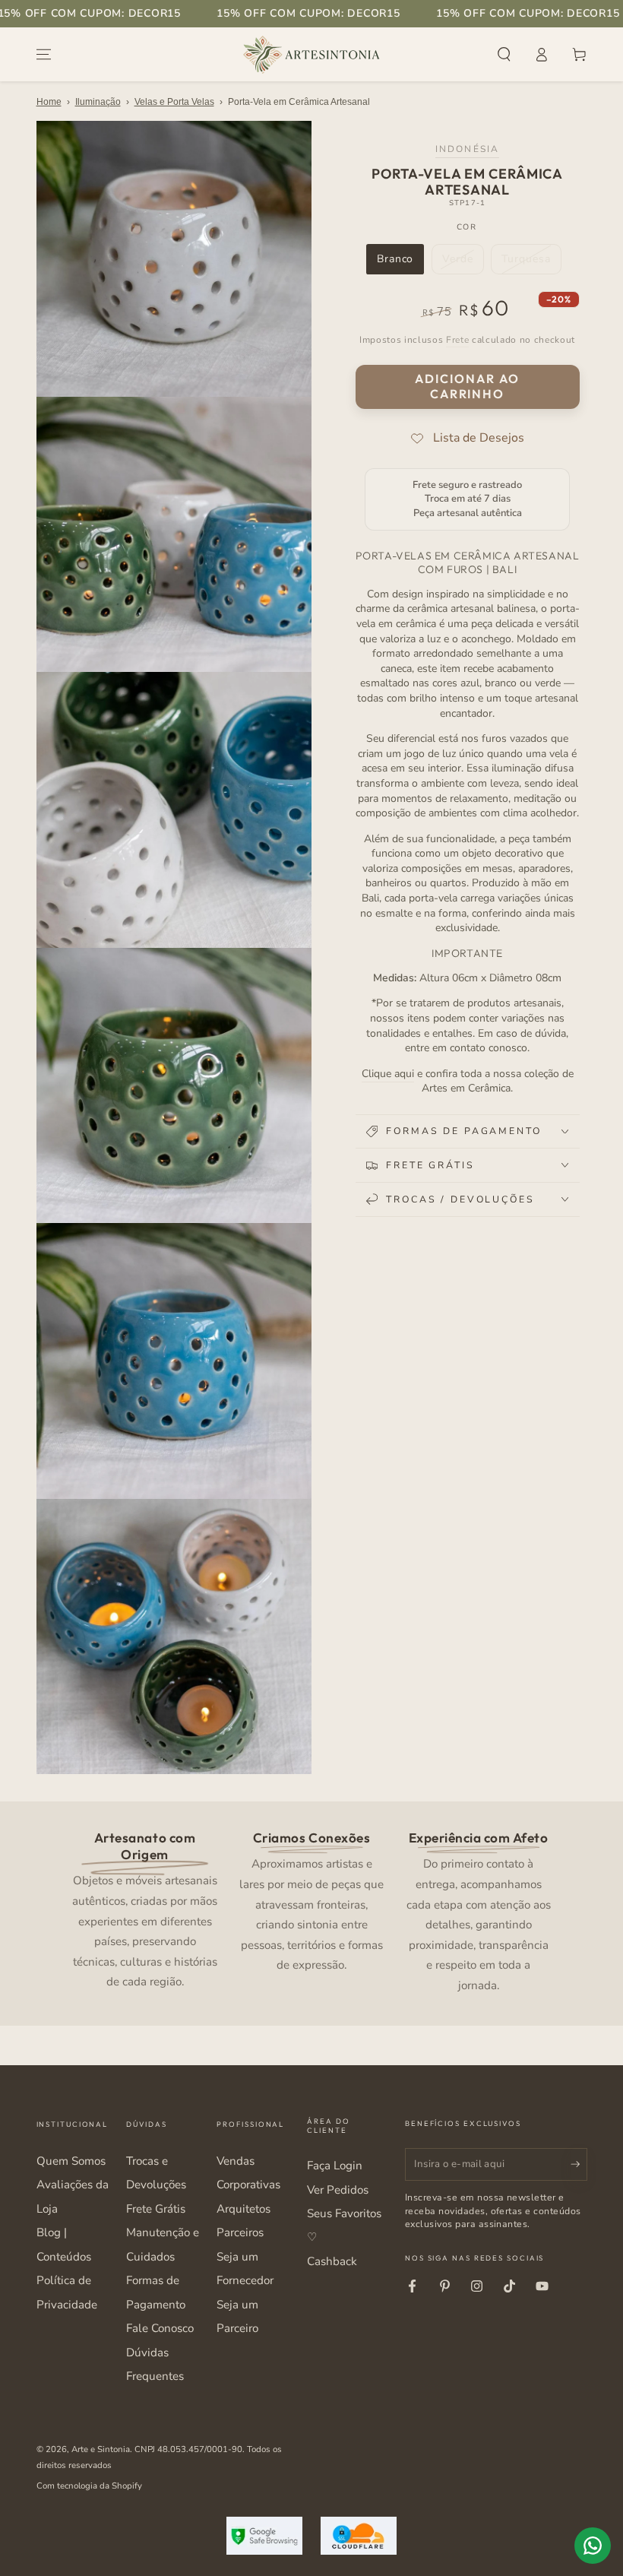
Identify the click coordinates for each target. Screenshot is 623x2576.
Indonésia (467, 149)
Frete (457, 340)
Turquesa (531, 263)
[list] (311, 1910)
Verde (463, 263)
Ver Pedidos (338, 2190)
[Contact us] (593, 2546)
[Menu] (44, 55)
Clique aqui (388, 1074)
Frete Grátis (156, 2209)
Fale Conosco (160, 2328)
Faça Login (335, 2166)
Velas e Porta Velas (174, 102)
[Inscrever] (579, 2164)
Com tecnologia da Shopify (89, 2486)
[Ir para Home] (311, 55)
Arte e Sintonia (101, 2449)
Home (49, 102)
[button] (504, 55)
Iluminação (98, 102)
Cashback (332, 2261)
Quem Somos (71, 2161)
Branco (400, 263)
